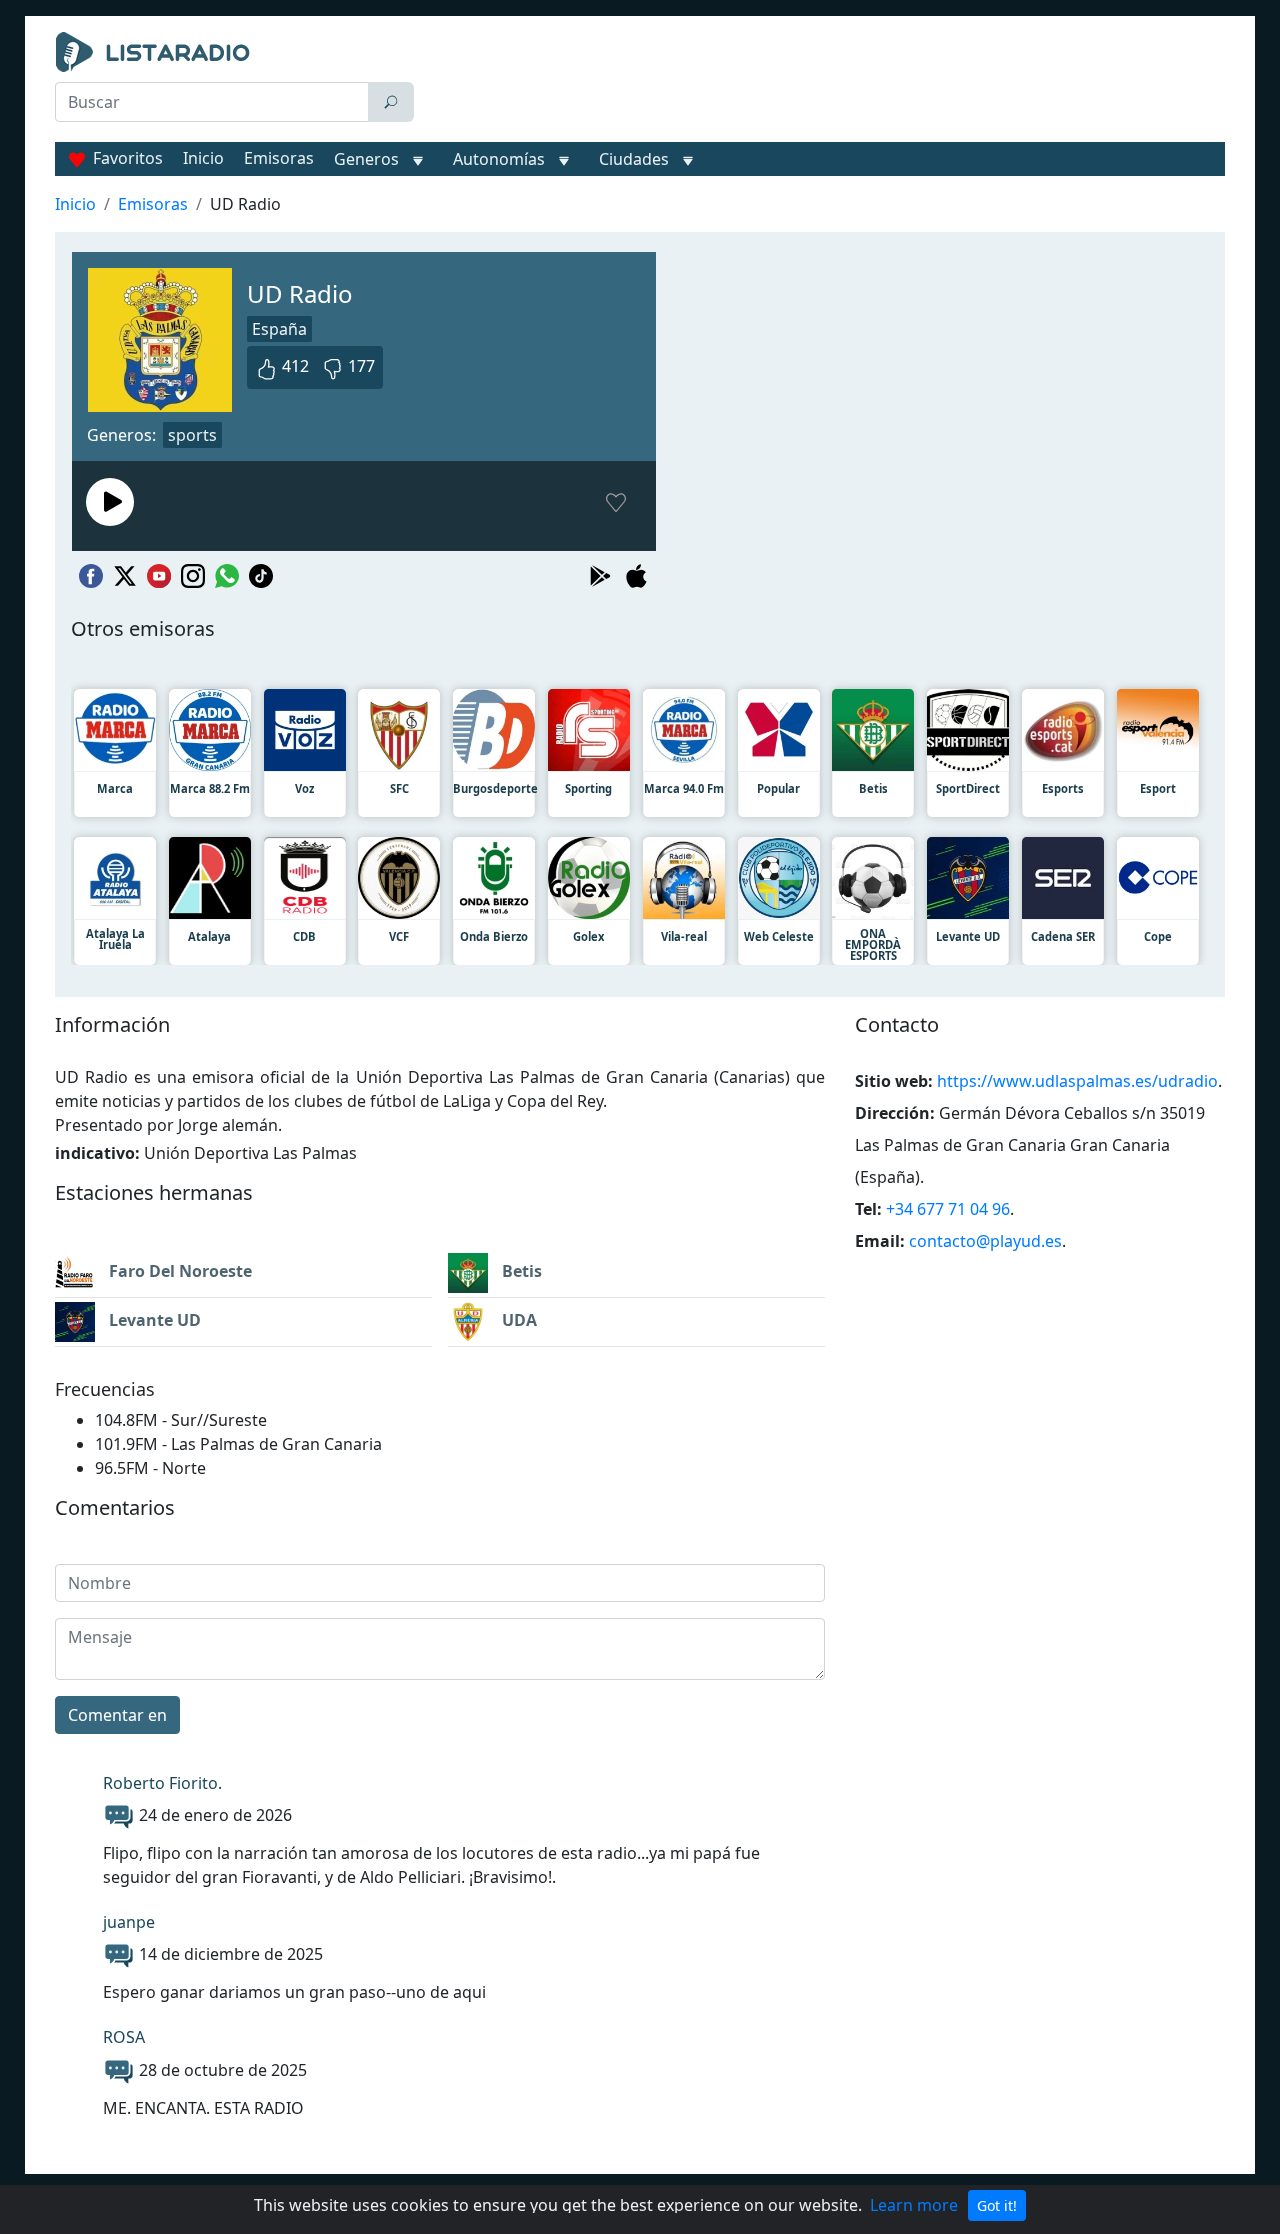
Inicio (203, 158)
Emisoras (279, 158)
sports (192, 435)
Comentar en (117, 1715)
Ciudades (634, 159)
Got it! (997, 2205)
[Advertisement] (824, 82)
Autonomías (499, 159)
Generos (366, 159)
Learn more (914, 2205)
